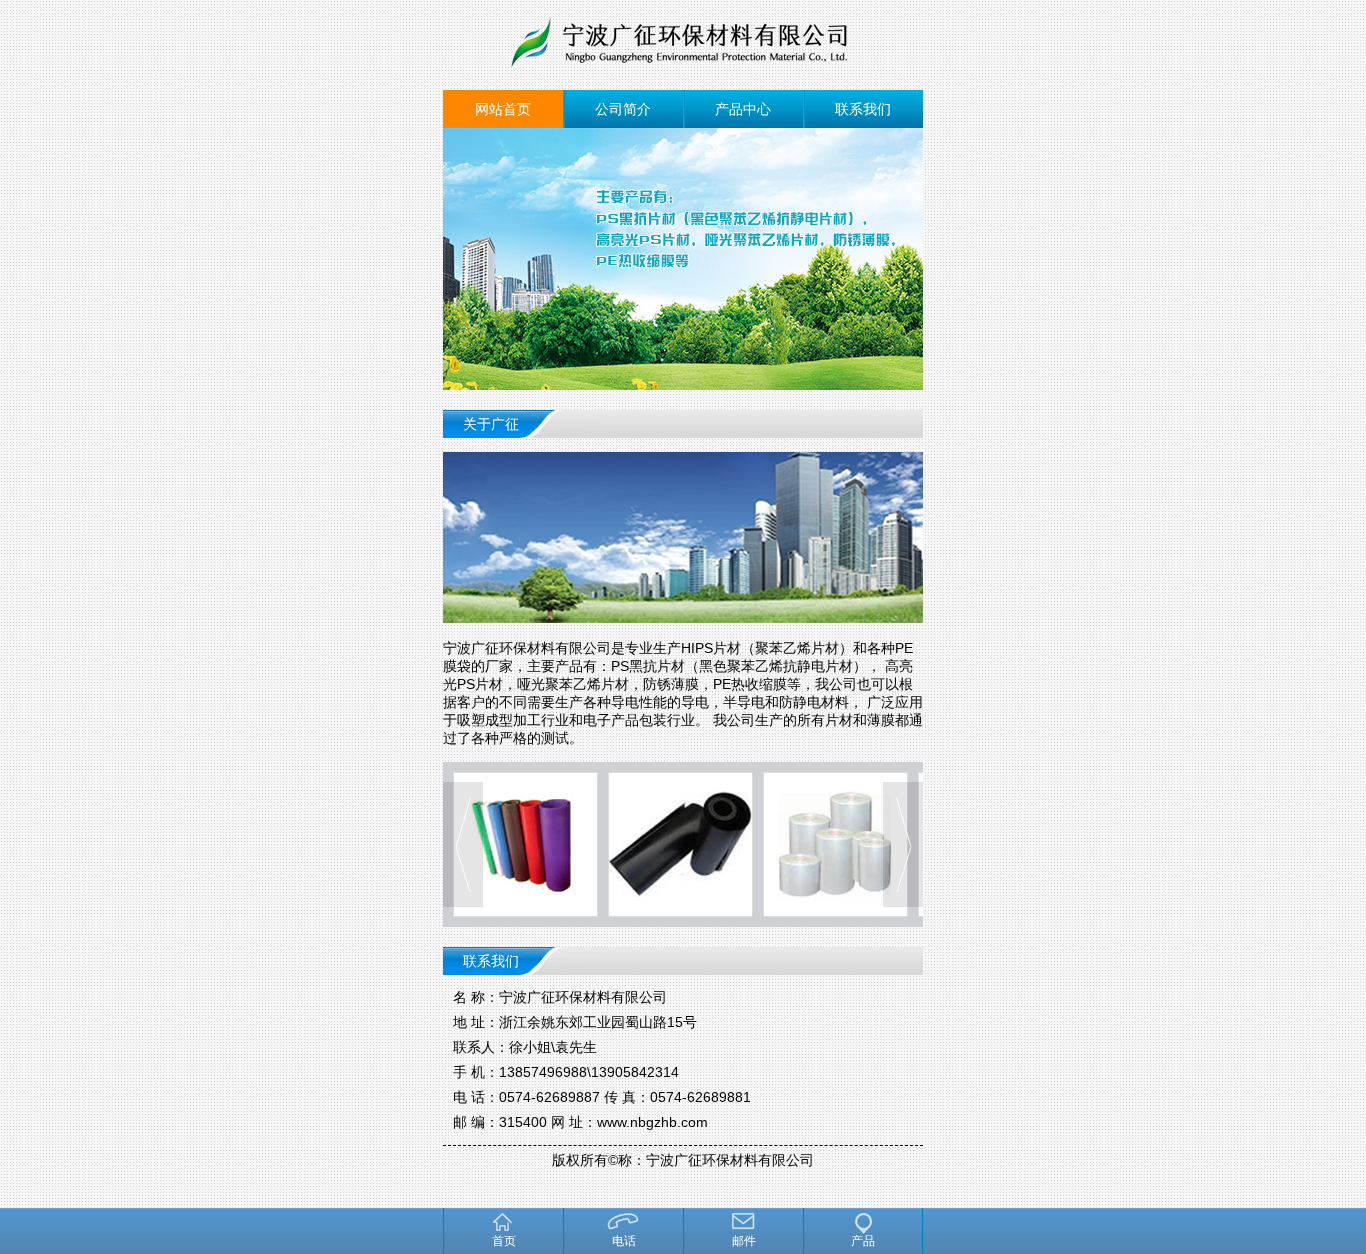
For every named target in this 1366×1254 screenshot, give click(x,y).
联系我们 (863, 109)
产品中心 (743, 109)
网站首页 (503, 109)
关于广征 (491, 424)
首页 (504, 1241)
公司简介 (623, 109)
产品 (863, 1241)
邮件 (744, 1241)
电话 (624, 1241)
